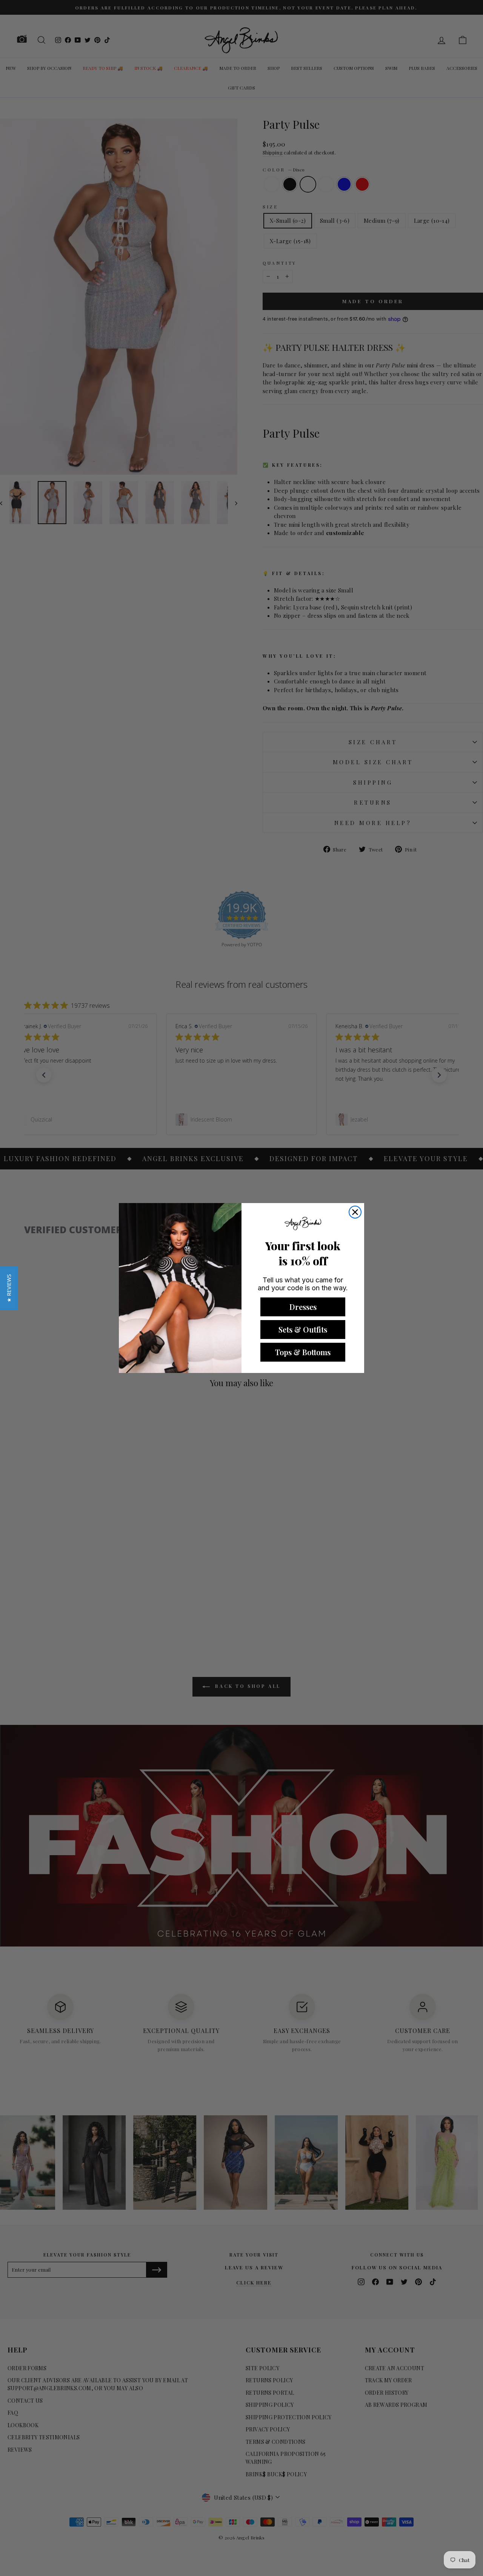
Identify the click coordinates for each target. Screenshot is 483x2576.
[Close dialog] (355, 1212)
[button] (9, 1288)
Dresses (303, 1307)
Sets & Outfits (303, 1329)
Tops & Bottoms (303, 1352)
